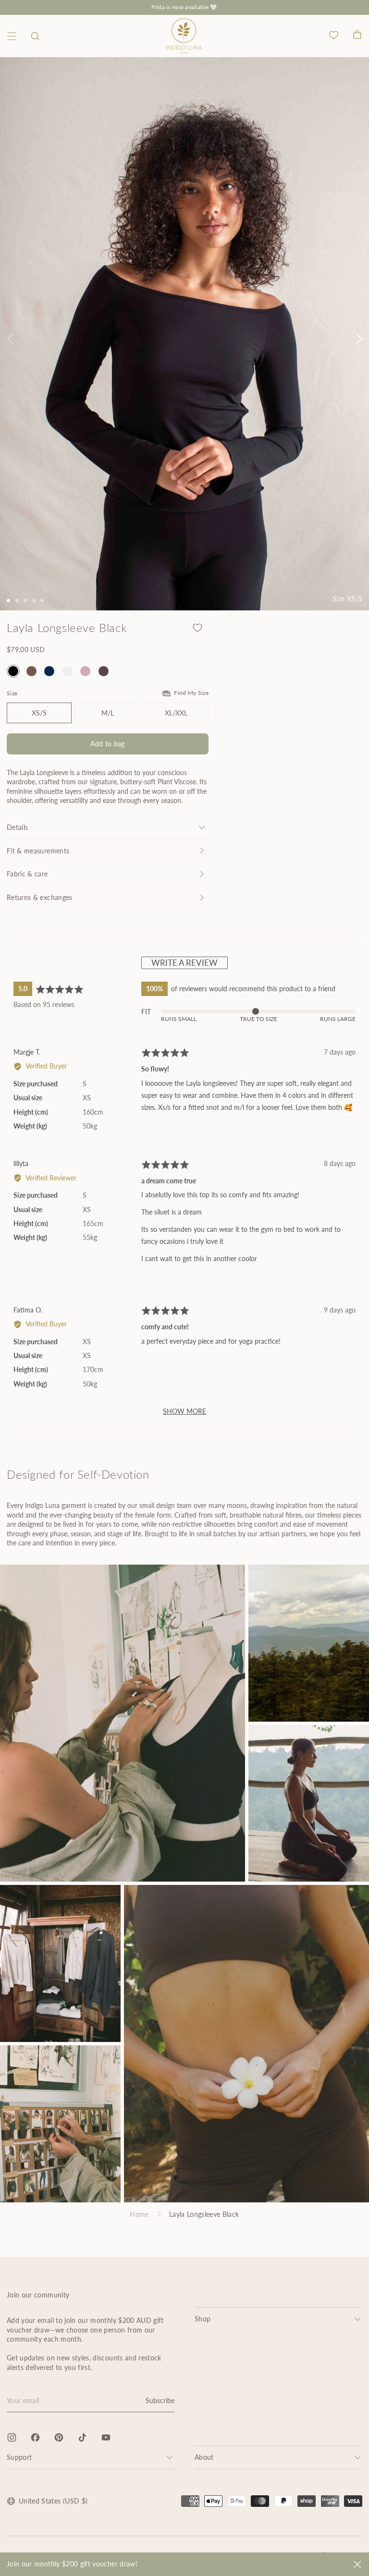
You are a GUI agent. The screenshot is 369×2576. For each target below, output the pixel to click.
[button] (35, 36)
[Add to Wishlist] (197, 628)
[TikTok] (82, 2437)
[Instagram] (12, 2437)
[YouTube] (106, 2437)
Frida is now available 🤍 (184, 7)
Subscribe (160, 2400)
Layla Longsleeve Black (204, 2214)
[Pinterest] (59, 2437)
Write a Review (184, 963)
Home (139, 2214)
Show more (184, 1411)
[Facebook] (35, 2437)
